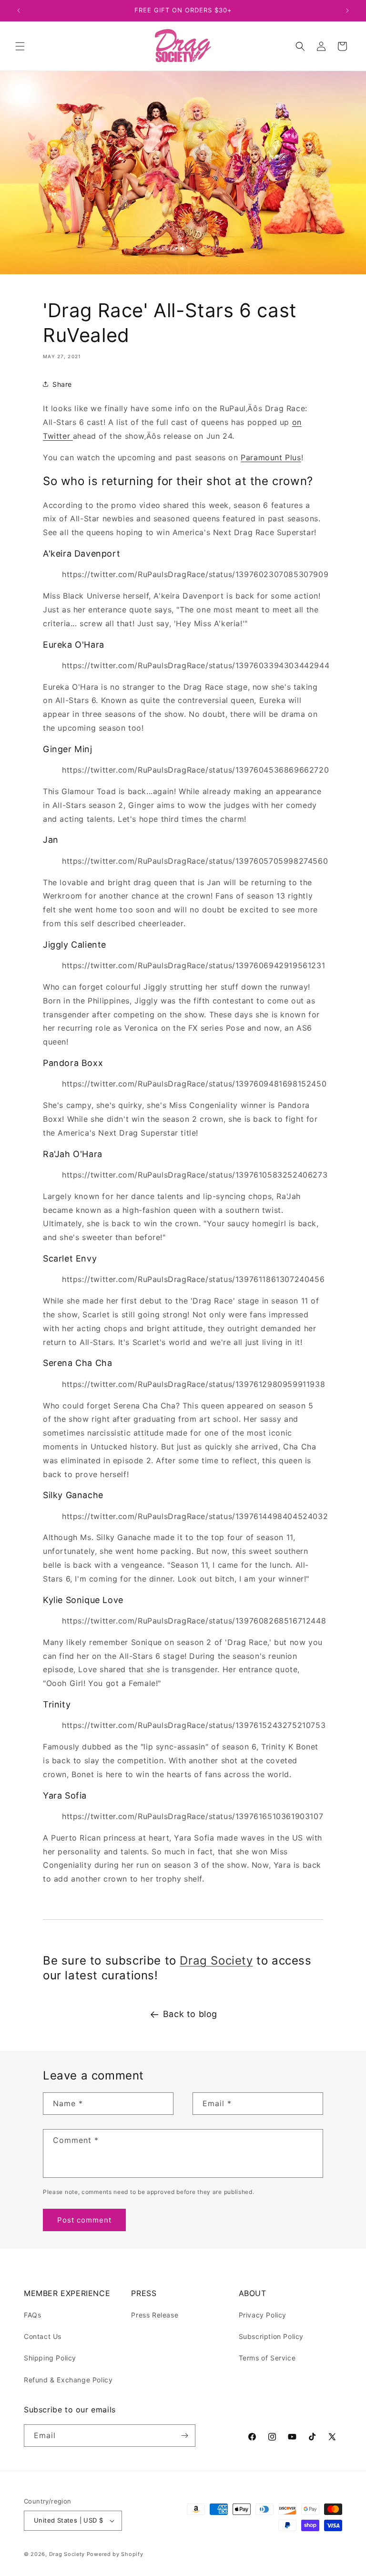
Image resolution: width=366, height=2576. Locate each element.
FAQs (32, 2315)
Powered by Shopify (115, 2554)
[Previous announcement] (19, 10)
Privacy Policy (263, 2315)
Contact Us (43, 2336)
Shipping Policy (50, 2358)
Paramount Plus (271, 457)
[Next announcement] (347, 10)
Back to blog (190, 2014)
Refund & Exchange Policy (68, 2380)
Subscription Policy (271, 2336)
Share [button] (62, 384)
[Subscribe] (184, 2436)
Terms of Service (267, 2358)
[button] (20, 46)
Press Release (155, 2315)
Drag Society (216, 1960)
